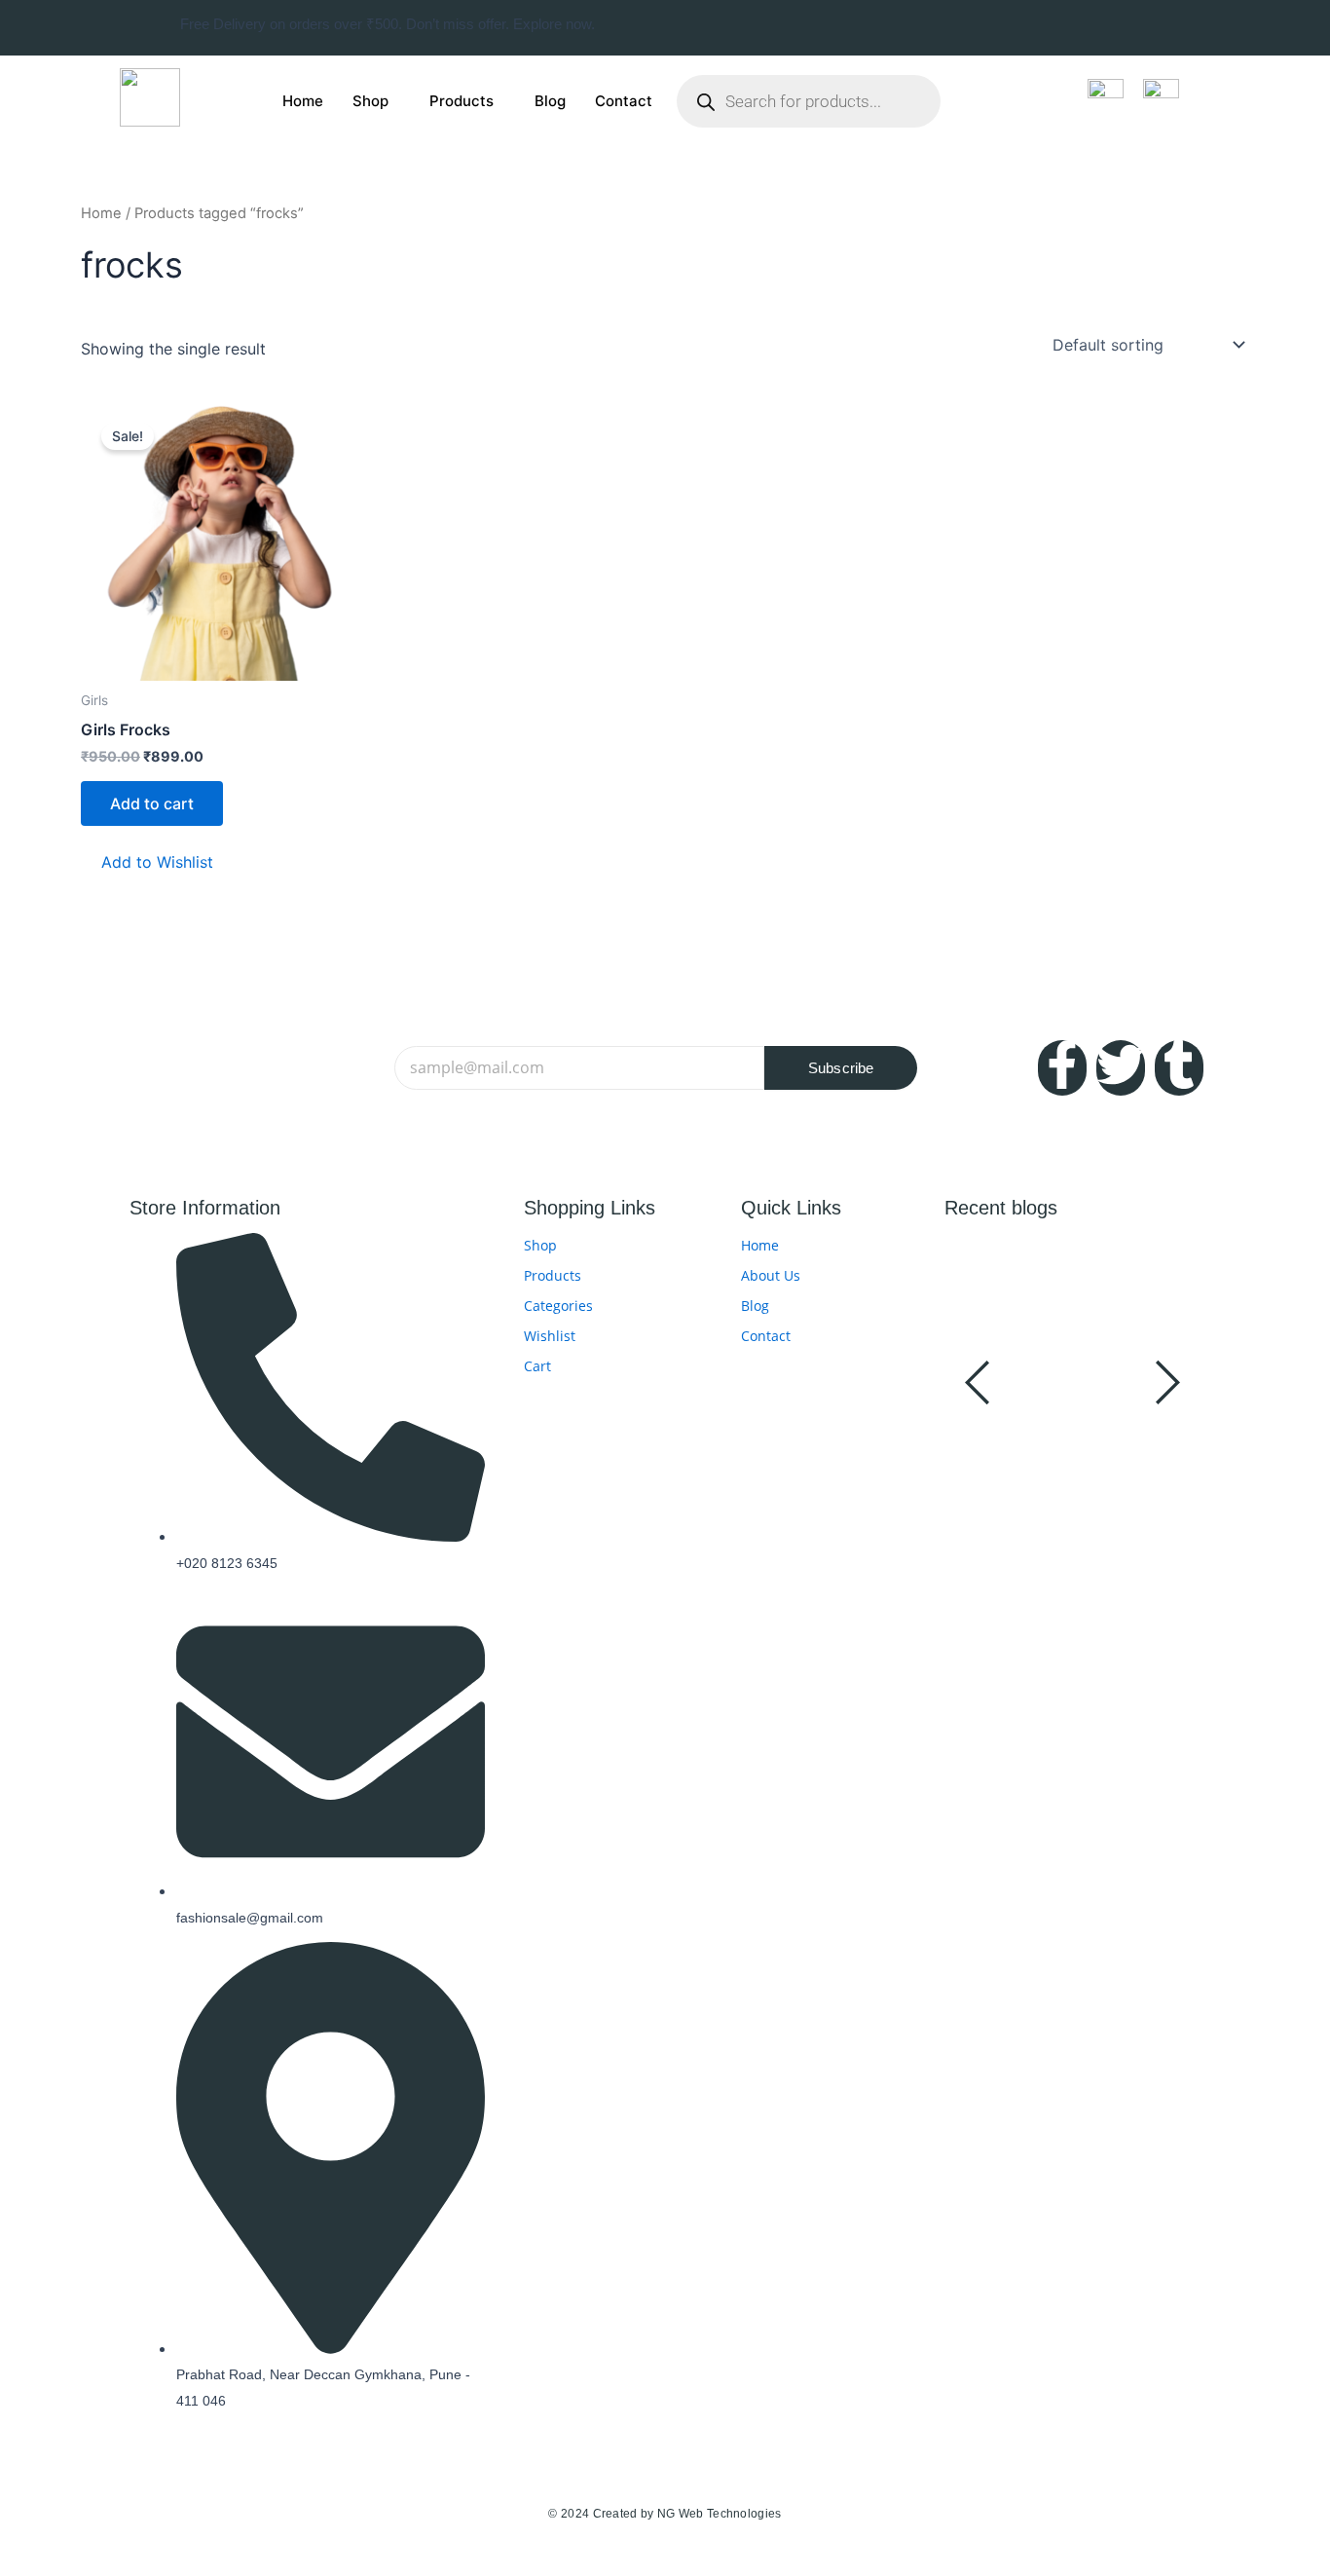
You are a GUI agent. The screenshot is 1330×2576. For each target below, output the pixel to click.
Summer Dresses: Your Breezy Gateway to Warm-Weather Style (1076, 1309)
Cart (537, 1366)
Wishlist (550, 1336)
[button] (147, 862)
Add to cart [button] (152, 803)
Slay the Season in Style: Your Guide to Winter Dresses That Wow (1067, 1467)
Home (303, 101)
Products (462, 101)
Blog (550, 101)
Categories (558, 1306)
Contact (624, 101)
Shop (370, 101)
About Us (771, 1275)
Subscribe (841, 1068)
